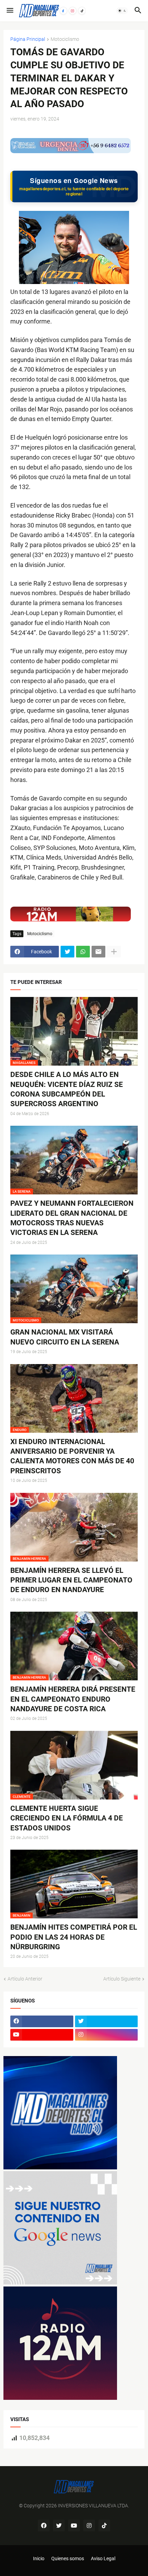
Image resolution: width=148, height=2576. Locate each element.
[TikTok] (82, 11)
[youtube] (42, 2035)
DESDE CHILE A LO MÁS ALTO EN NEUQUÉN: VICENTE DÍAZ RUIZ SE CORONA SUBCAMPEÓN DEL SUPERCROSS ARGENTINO (67, 1089)
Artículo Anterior (25, 1979)
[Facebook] (63, 11)
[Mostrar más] (114, 952)
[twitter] (107, 2021)
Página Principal (28, 39)
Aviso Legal (103, 2558)
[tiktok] (104, 2526)
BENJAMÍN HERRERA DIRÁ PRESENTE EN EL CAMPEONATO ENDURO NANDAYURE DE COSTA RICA (73, 1699)
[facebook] (42, 2021)
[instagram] (107, 2035)
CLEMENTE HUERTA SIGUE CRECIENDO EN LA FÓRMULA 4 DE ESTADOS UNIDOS (67, 1818)
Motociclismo (65, 39)
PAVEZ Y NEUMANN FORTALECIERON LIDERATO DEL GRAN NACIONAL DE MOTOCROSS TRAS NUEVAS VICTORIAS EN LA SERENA (72, 1218)
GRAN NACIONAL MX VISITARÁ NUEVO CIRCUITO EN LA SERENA (65, 1337)
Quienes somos (68, 2558)
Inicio (39, 2558)
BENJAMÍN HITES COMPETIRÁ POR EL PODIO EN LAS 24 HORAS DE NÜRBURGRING (74, 1937)
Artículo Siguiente (122, 1979)
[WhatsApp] (83, 952)
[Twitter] (67, 952)
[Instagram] (73, 11)
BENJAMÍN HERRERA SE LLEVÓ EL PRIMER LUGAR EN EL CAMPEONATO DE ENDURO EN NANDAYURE (71, 1580)
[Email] (98, 952)
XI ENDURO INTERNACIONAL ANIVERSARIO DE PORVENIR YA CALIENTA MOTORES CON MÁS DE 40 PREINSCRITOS (72, 1456)
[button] (9, 11)
